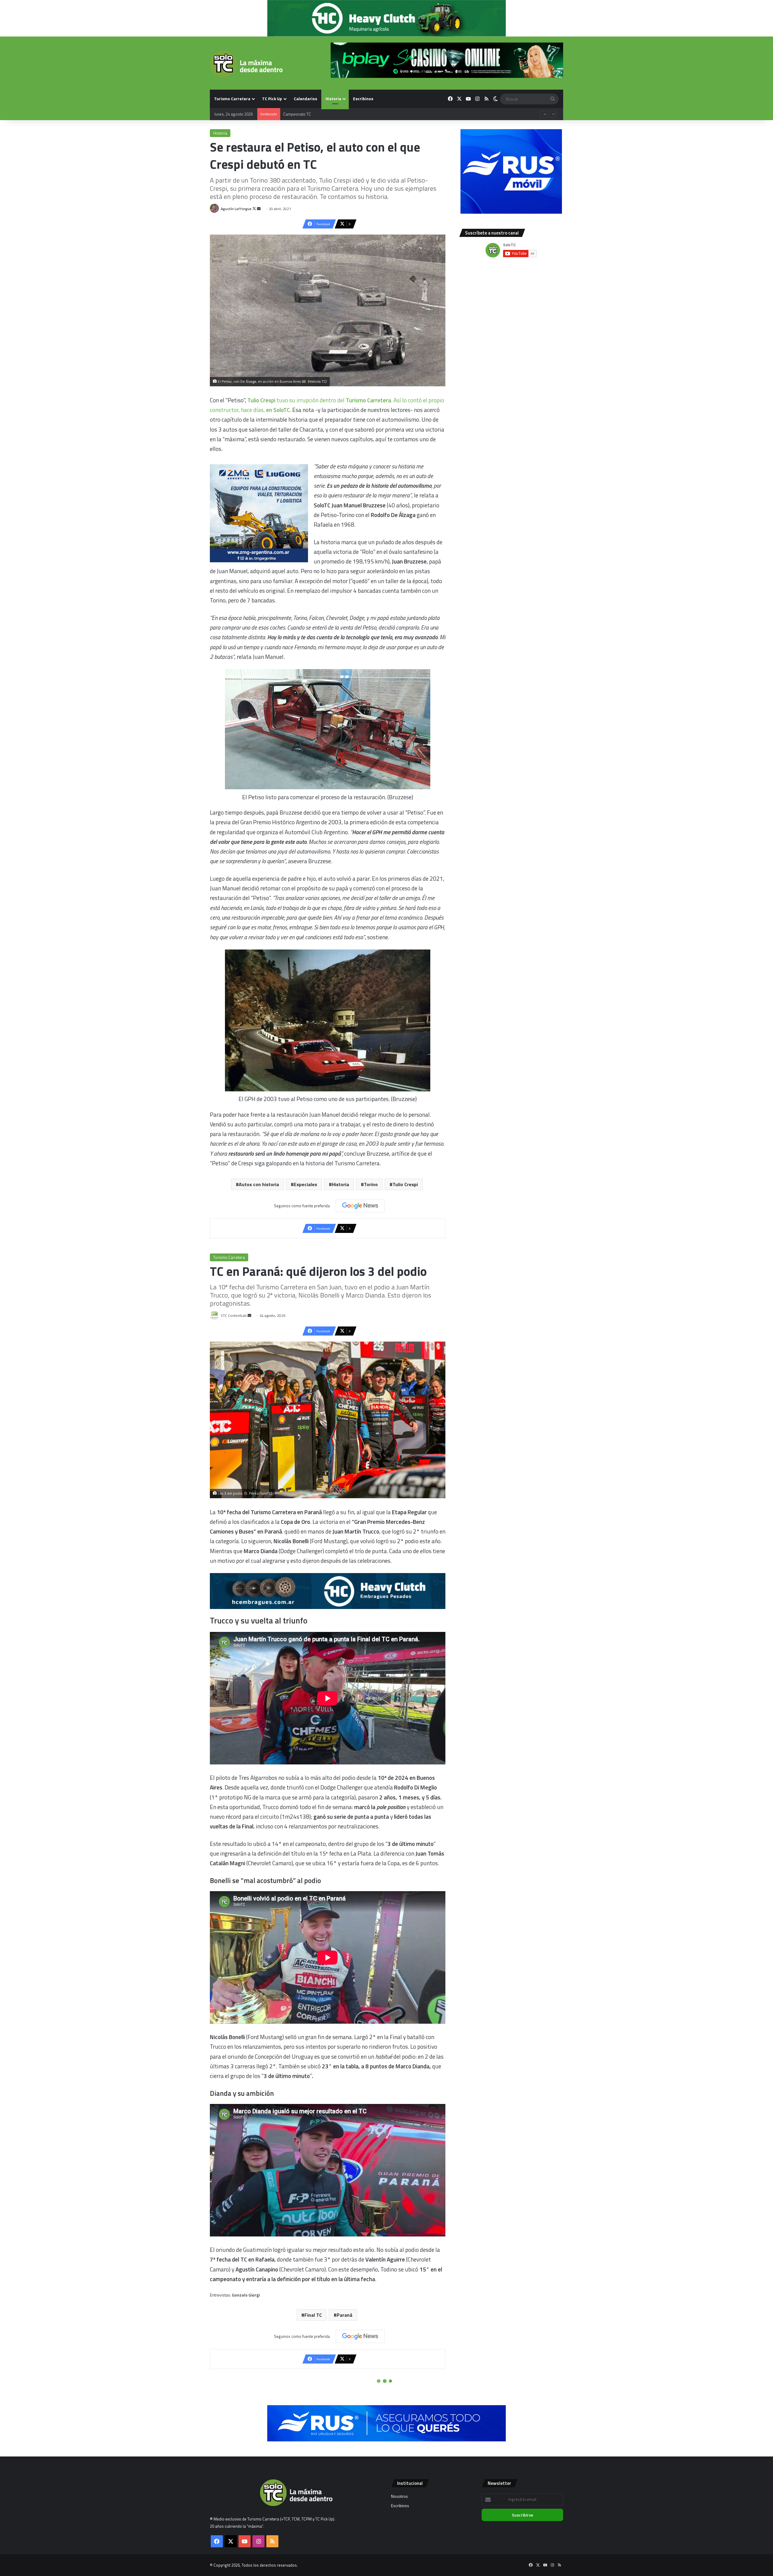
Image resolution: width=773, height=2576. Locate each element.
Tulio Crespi (405, 1184)
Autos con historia (259, 1184)
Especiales (305, 1184)
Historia (333, 99)
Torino (371, 1184)
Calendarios (305, 99)
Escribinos (363, 99)
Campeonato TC (297, 114)
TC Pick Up (272, 99)
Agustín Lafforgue (236, 209)
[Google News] (360, 1206)
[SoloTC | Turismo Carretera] (246, 64)
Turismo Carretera (232, 99)
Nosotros (399, 2496)
